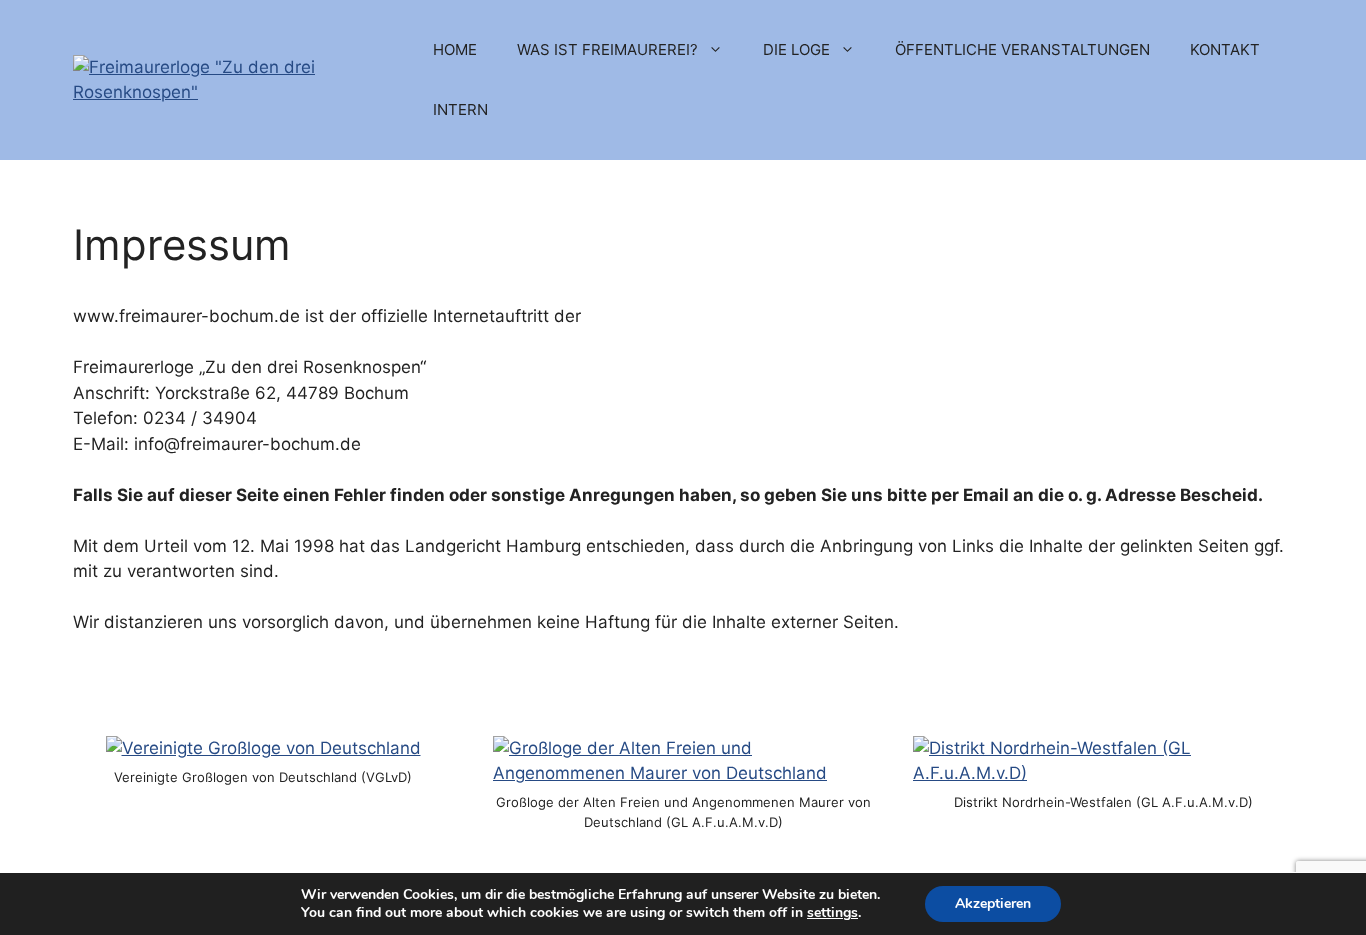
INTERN (460, 109)
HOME (455, 49)
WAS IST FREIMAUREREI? (607, 49)
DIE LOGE (796, 49)
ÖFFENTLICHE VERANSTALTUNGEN (1022, 49)
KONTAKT (1225, 49)
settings (832, 913)
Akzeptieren (993, 903)
